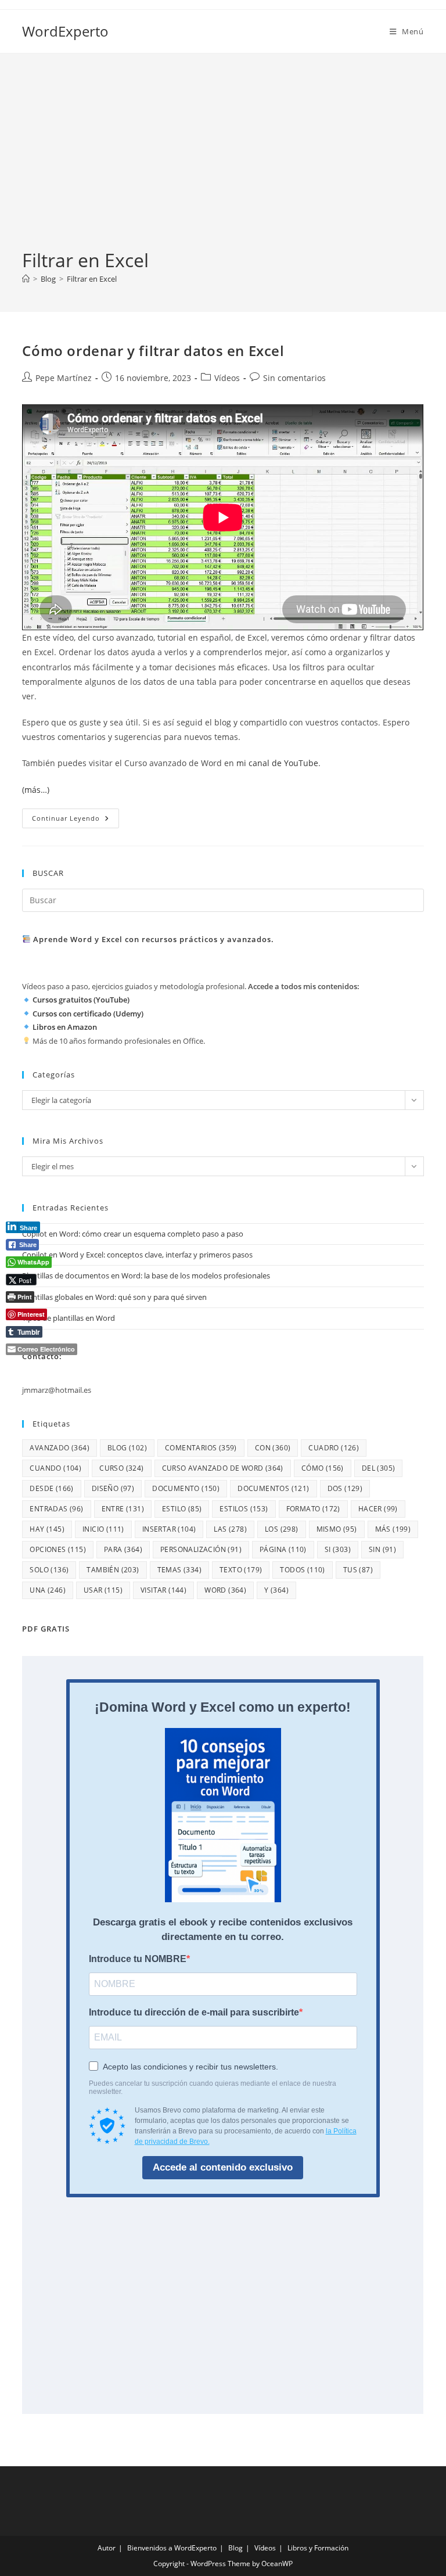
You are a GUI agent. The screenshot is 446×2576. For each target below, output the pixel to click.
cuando (55, 1468)
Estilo (182, 1509)
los (282, 1529)
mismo (337, 1529)
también (113, 1570)
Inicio (103, 1529)
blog (127, 1448)
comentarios (201, 1448)
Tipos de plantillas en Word (69, 1318)
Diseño (113, 1488)
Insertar (169, 1529)
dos (345, 1488)
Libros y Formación (318, 2548)
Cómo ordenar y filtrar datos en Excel (153, 351)
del (379, 1468)
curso (121, 1468)
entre (123, 1509)
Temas (179, 1570)
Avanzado (60, 1448)
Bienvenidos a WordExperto (172, 2548)
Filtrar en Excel (92, 279)
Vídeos (227, 378)
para (123, 1549)
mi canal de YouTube (277, 763)
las (230, 1529)
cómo (323, 1468)
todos (302, 1570)
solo (49, 1570)
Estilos (244, 1509)
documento (186, 1488)
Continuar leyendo (75, 820)
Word (225, 1590)
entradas (56, 1509)
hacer (378, 1509)
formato (313, 1509)
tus (358, 1570)
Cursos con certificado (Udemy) (88, 1014)
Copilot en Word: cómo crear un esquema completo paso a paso (133, 1234)
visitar (163, 1590)
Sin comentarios (294, 378)
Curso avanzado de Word (223, 1468)
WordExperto (65, 31)
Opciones (58, 1549)
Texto (241, 1570)
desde (51, 1488)
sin (382, 1549)
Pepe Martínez (64, 378)
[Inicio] (26, 279)
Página (283, 1549)
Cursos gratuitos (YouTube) (81, 1000)
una (48, 1590)
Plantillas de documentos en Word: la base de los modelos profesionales (146, 1276)
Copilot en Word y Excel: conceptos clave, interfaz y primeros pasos (137, 1255)
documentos (273, 1488)
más (393, 1529)
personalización (201, 1549)
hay (47, 1529)
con (273, 1448)
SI (338, 1549)
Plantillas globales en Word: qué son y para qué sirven (114, 1297)
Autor (107, 2548)
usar (103, 1590)
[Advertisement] (223, 160)
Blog (235, 2548)
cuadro (334, 1448)
